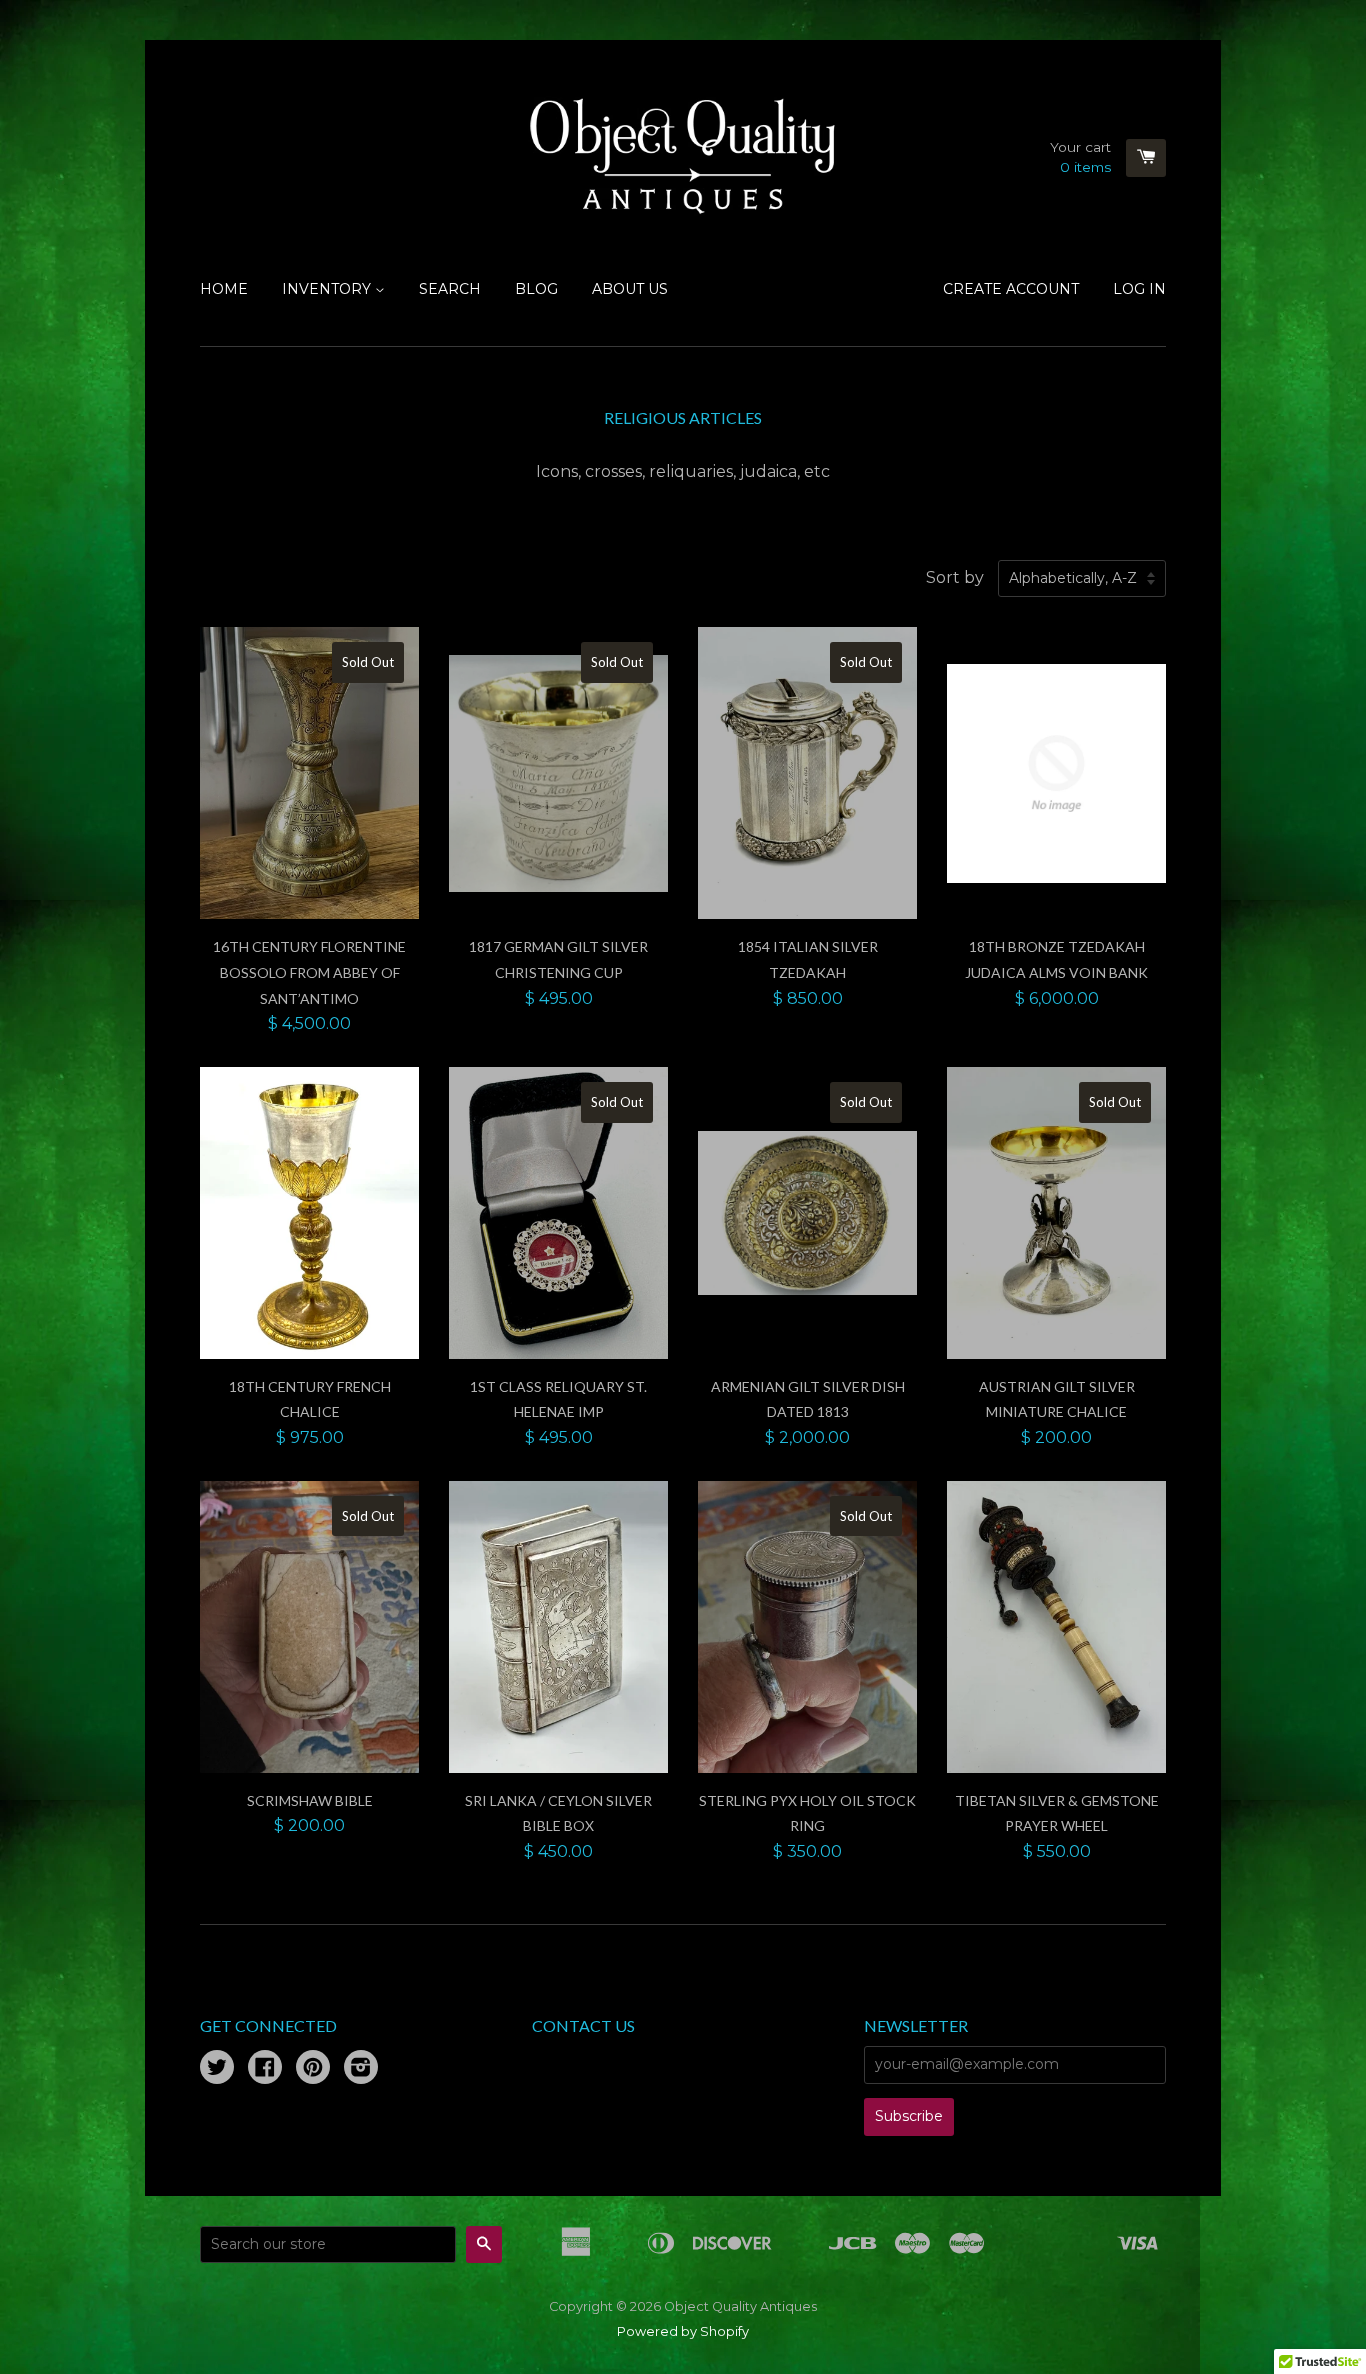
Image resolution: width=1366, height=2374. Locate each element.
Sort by (955, 577)
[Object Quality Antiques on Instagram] (361, 2069)
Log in (1139, 289)
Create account (1011, 289)
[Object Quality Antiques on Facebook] (265, 2069)
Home (224, 289)
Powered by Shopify (683, 2331)
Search (450, 289)
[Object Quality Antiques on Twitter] (217, 2069)
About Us (630, 289)
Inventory (328, 289)
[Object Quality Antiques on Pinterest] (313, 2069)
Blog (536, 289)
